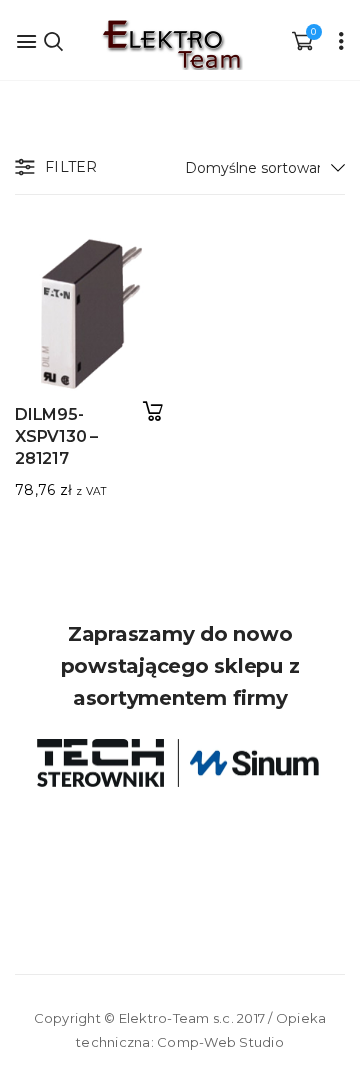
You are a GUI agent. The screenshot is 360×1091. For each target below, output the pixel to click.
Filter (71, 167)
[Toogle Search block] (53, 40)
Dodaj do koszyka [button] (152, 411)
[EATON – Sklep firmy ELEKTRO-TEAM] (171, 45)
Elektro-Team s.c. (176, 1018)
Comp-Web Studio (220, 1042)
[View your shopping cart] (302, 40)
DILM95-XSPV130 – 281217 (56, 436)
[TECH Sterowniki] (180, 763)
